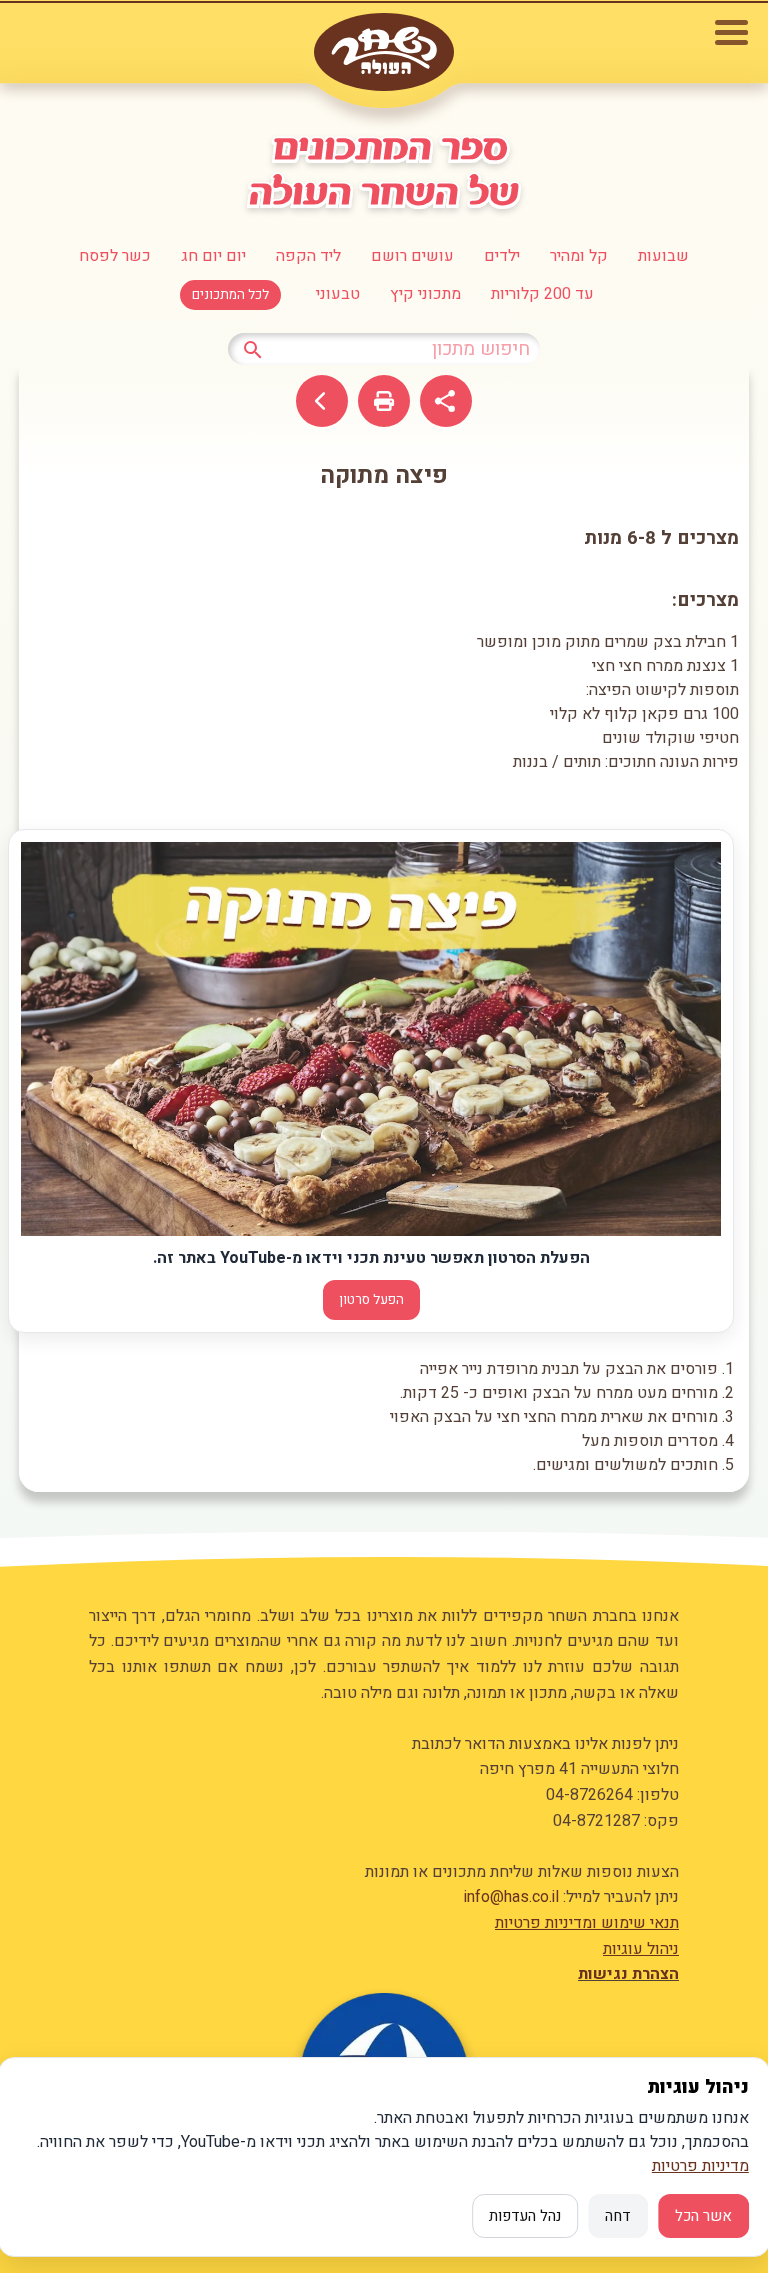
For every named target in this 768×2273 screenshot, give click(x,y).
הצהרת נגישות (628, 1974)
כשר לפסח (115, 256)
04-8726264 (589, 1795)
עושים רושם (412, 256)
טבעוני (338, 294)
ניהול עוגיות (641, 1949)
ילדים (502, 256)
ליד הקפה (308, 256)
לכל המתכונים (230, 295)
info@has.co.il (511, 1897)
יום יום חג (213, 256)
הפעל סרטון (371, 1300)
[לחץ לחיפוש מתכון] (253, 348)
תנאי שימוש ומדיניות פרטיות (587, 1923)
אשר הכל (703, 2216)
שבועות (663, 256)
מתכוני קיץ (425, 294)
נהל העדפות (525, 2216)
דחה (618, 2216)
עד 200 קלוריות (542, 294)
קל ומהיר (579, 256)
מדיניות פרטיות (700, 2166)
